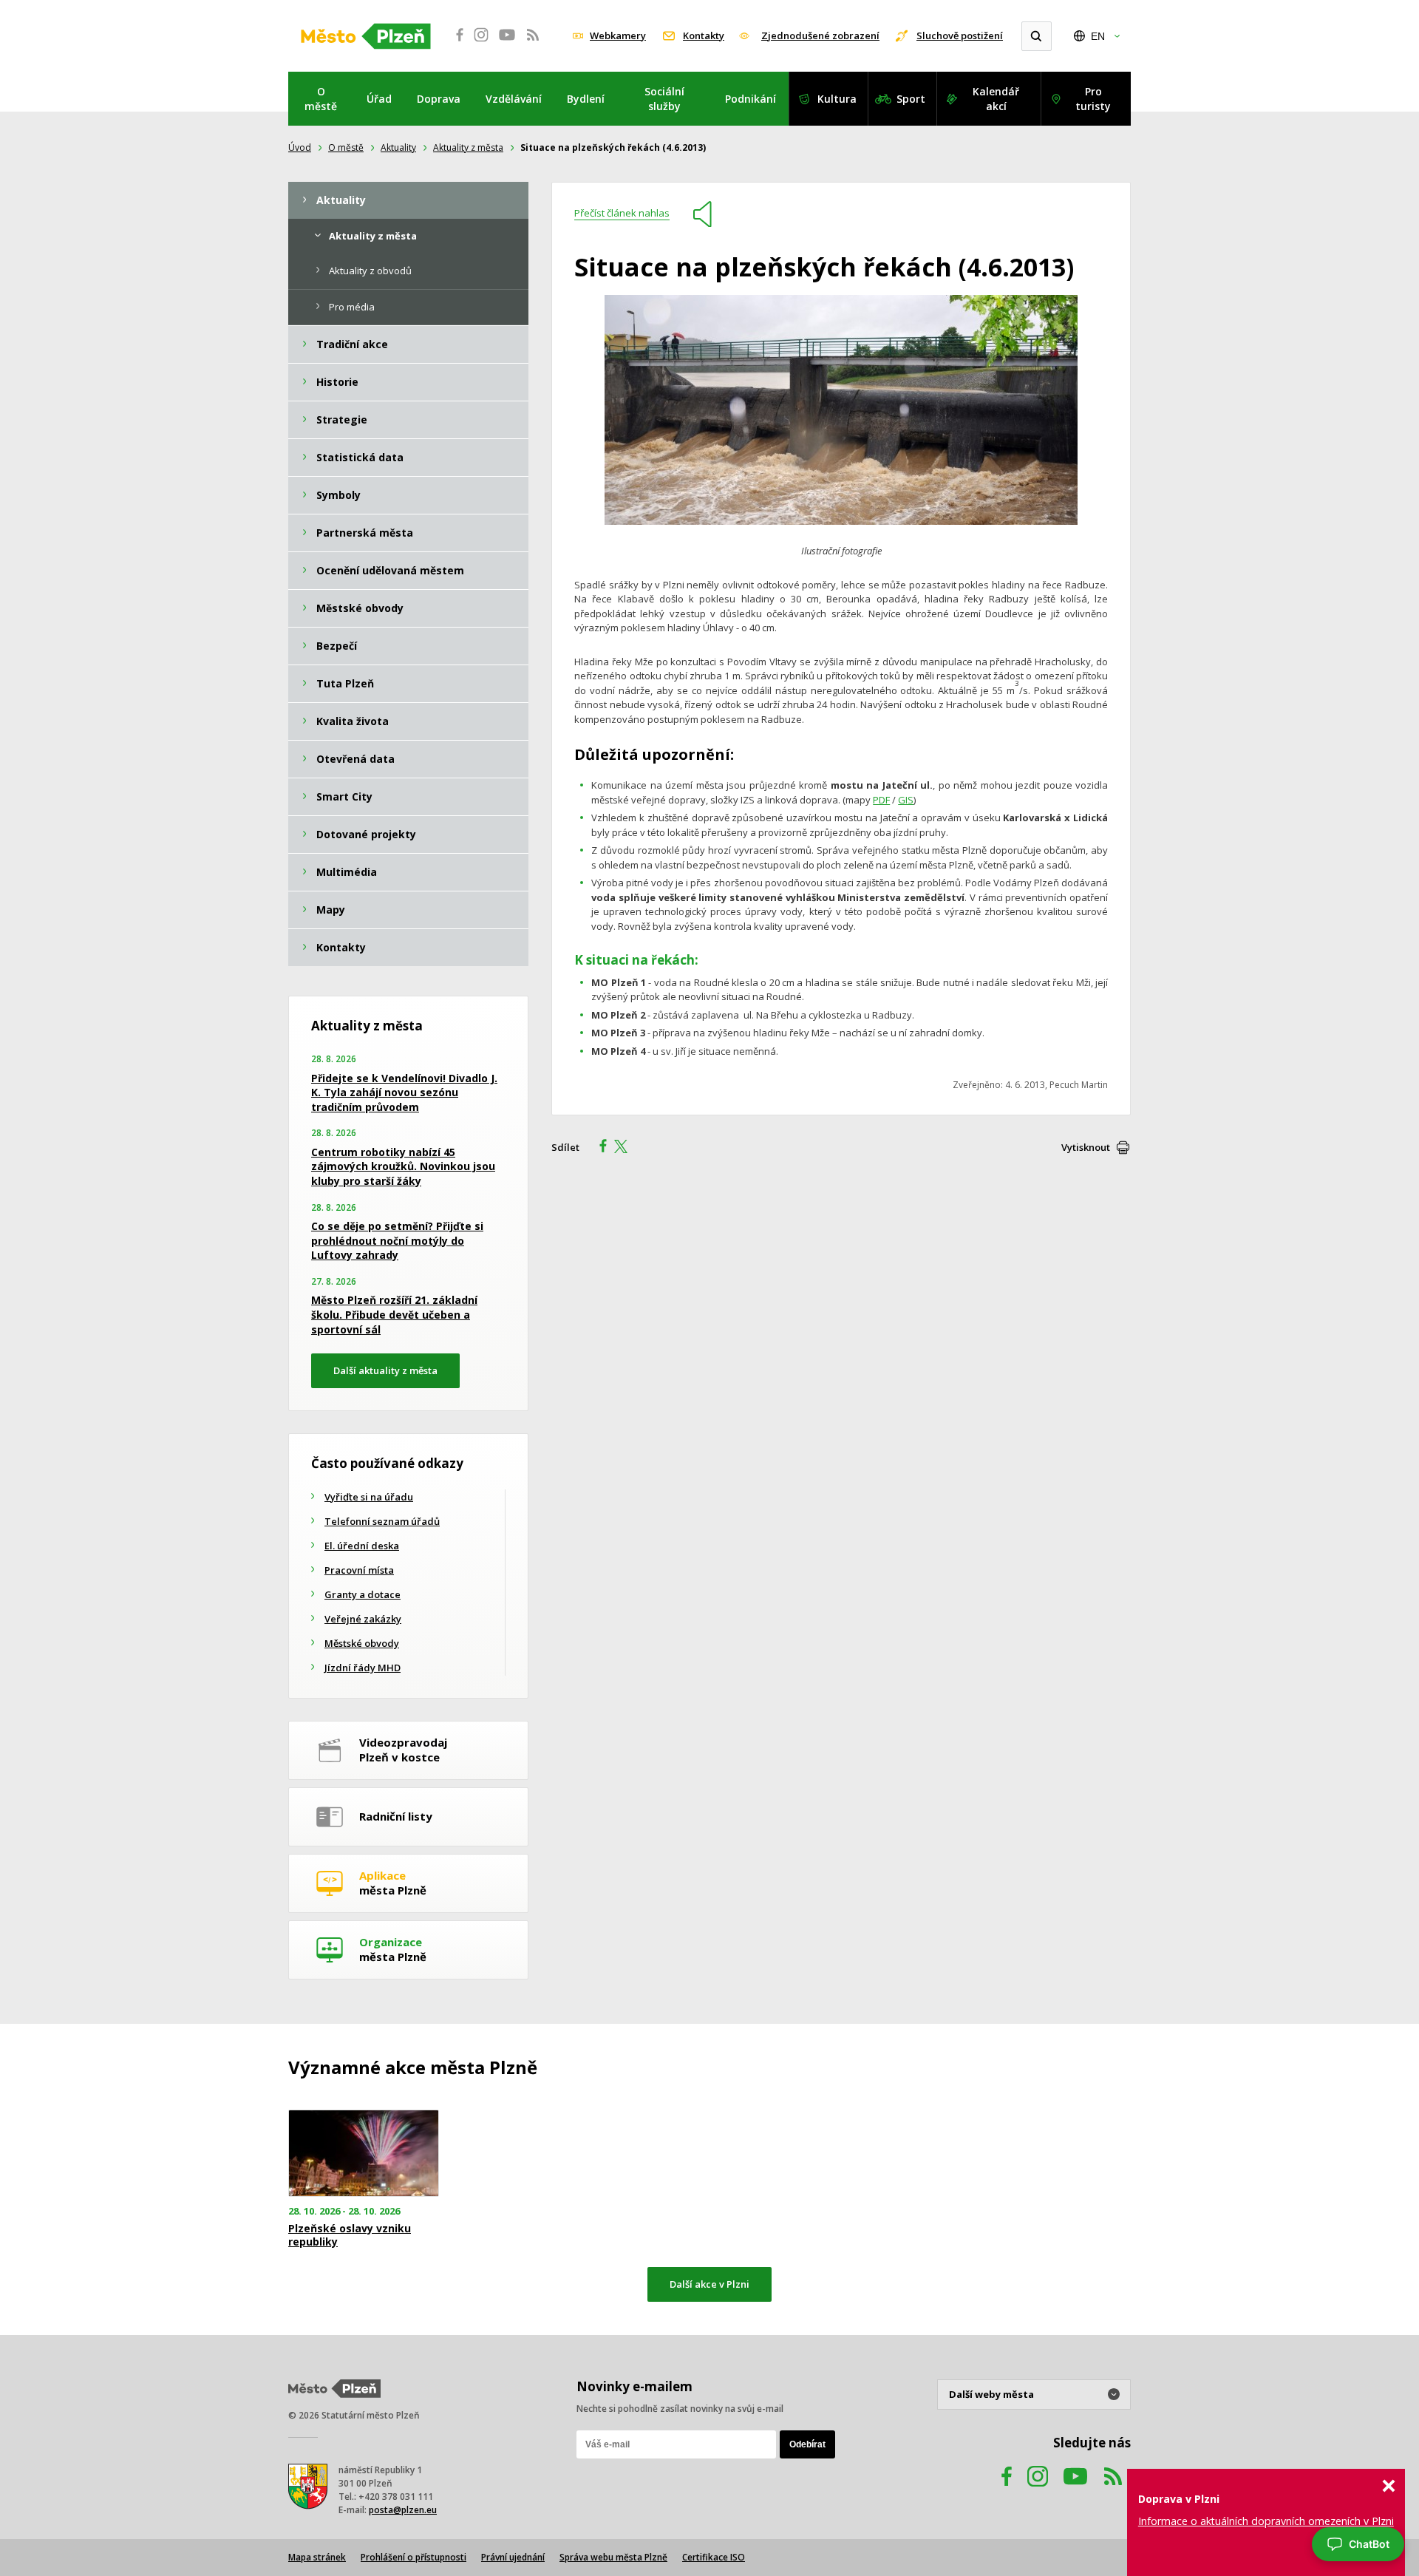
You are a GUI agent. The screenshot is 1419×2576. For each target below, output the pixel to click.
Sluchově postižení (960, 35)
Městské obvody (362, 1643)
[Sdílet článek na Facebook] (599, 1148)
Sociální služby (664, 99)
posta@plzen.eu (403, 2510)
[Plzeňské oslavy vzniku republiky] (364, 2154)
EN (1098, 36)
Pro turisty (1093, 99)
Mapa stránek (317, 2557)
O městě (321, 99)
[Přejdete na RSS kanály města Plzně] (533, 43)
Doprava (439, 99)
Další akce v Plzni (709, 2284)
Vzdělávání (514, 99)
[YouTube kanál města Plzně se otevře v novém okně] (1075, 2491)
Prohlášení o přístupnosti (414, 2557)
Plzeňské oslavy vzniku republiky (350, 2235)
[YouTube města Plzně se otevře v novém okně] (507, 43)
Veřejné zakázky (363, 1619)
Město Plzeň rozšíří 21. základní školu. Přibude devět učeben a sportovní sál (394, 1314)
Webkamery (618, 35)
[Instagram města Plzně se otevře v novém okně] (481, 43)
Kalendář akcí (996, 99)
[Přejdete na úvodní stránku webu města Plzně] (366, 36)
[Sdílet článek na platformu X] (626, 1148)
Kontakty (704, 35)
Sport (911, 99)
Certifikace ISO (714, 2557)
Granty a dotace (363, 1594)
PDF (881, 800)
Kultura (837, 99)
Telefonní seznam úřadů (382, 1521)
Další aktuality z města (385, 1370)
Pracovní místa (359, 1570)
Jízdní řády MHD (363, 1668)
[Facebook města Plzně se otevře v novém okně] (455, 43)
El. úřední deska (362, 1546)
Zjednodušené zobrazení (820, 35)
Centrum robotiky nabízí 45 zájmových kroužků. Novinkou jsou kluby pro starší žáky (403, 1166)
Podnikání (751, 99)
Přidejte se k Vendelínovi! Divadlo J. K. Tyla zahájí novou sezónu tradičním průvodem (404, 1092)
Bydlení (586, 99)
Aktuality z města (468, 147)
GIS (906, 800)
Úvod (300, 147)
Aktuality (398, 147)
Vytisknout (1086, 1147)
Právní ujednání (513, 2557)
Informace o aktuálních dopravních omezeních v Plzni (1266, 2521)
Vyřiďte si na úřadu (369, 1497)
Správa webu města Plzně (613, 2557)
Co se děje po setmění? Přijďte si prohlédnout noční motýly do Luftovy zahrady (397, 1240)
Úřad (379, 99)
